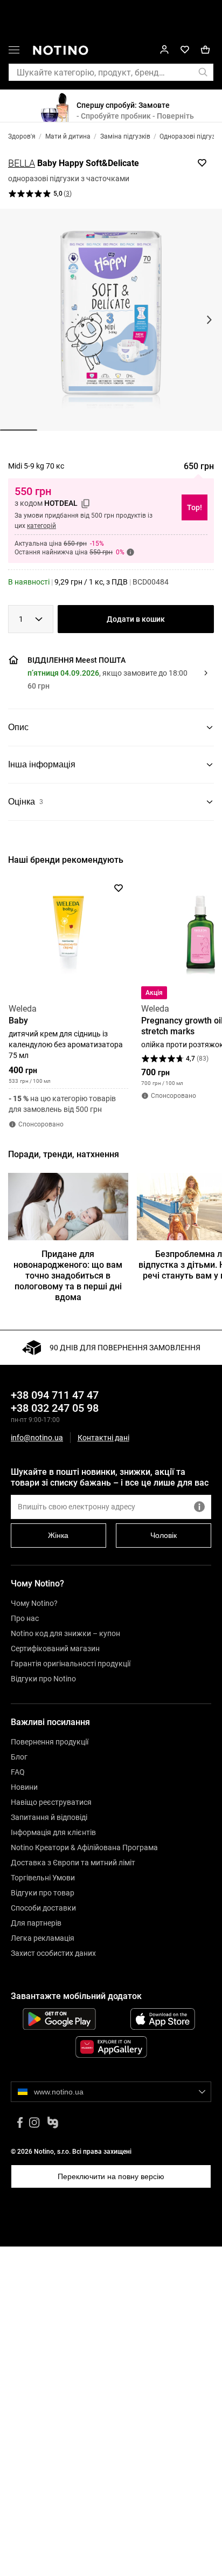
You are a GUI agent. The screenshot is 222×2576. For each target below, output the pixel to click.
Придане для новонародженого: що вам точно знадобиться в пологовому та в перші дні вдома (68, 1276)
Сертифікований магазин (55, 1648)
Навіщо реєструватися (51, 1802)
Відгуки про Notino (43, 1679)
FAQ (18, 1772)
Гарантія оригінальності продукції (71, 1664)
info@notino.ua (37, 1438)
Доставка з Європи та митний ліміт (73, 1863)
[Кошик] (205, 50)
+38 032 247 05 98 (55, 1408)
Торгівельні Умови (43, 1878)
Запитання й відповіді (49, 1817)
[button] (109, 673)
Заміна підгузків (125, 136)
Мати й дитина (68, 136)
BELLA (22, 163)
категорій (41, 526)
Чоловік (164, 1535)
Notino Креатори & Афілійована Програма (84, 1847)
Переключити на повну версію (111, 2176)
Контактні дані (103, 1438)
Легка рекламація (43, 1938)
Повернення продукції (50, 1742)
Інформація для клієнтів (53, 1832)
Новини (24, 1787)
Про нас (25, 1618)
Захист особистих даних (53, 1953)
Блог (19, 1757)
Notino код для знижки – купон (65, 1633)
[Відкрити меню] (14, 52)
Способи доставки (43, 1908)
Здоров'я (22, 136)
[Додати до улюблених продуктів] (202, 163)
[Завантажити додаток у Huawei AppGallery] (111, 2047)
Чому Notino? (34, 1603)
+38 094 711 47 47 (55, 1395)
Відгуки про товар (43, 1893)
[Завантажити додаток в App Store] (163, 2019)
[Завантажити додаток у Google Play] (59, 2019)
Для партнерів (36, 1923)
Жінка (58, 1535)
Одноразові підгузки (191, 136)
